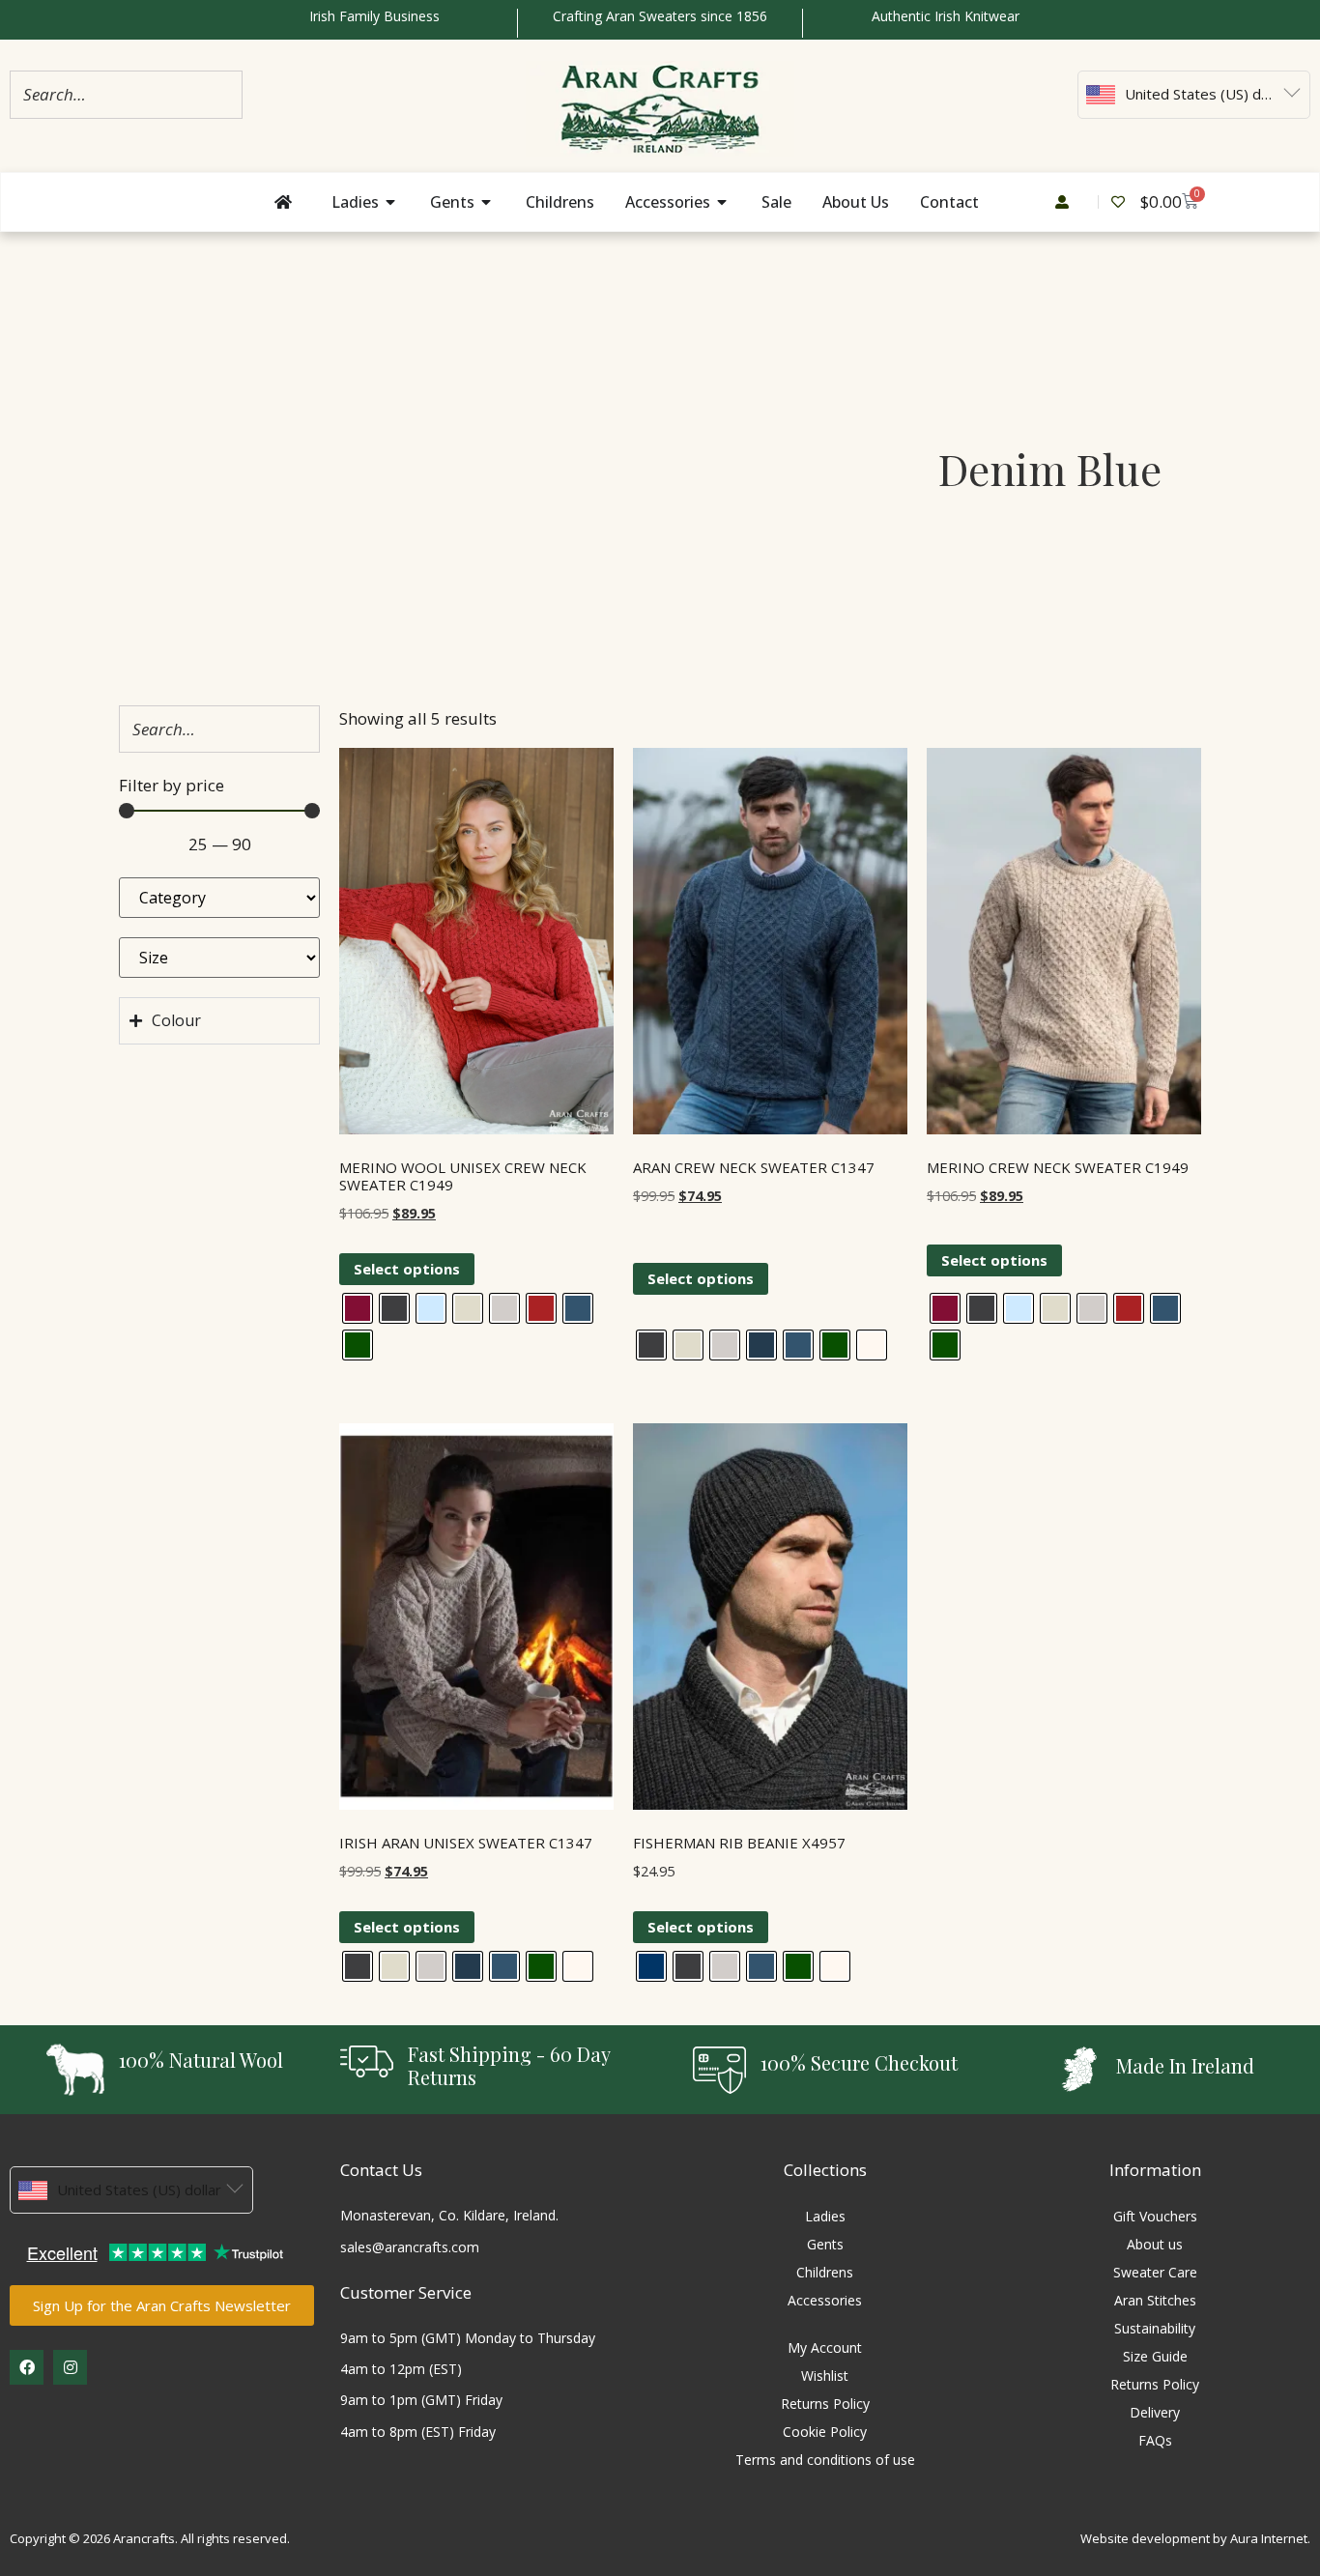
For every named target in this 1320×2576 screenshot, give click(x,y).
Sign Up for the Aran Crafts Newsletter (162, 2305)
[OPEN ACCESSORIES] (723, 202)
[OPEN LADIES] (391, 202)
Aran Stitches (1155, 2300)
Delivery (1155, 2412)
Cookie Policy (825, 2432)
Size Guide (1155, 2356)
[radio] (358, 1308)
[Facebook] (27, 2367)
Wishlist (825, 2376)
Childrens (825, 2272)
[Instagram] (70, 2367)
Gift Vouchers (1155, 2216)
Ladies (825, 2216)
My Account (825, 2347)
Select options (407, 1269)
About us (1155, 2244)
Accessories (825, 2300)
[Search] (222, 94)
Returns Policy (825, 2404)
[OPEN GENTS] (487, 202)
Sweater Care (1155, 2272)
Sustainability (1155, 2328)
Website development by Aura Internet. (1195, 2538)
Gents (825, 2244)
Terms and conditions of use (825, 2460)
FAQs (1155, 2440)
